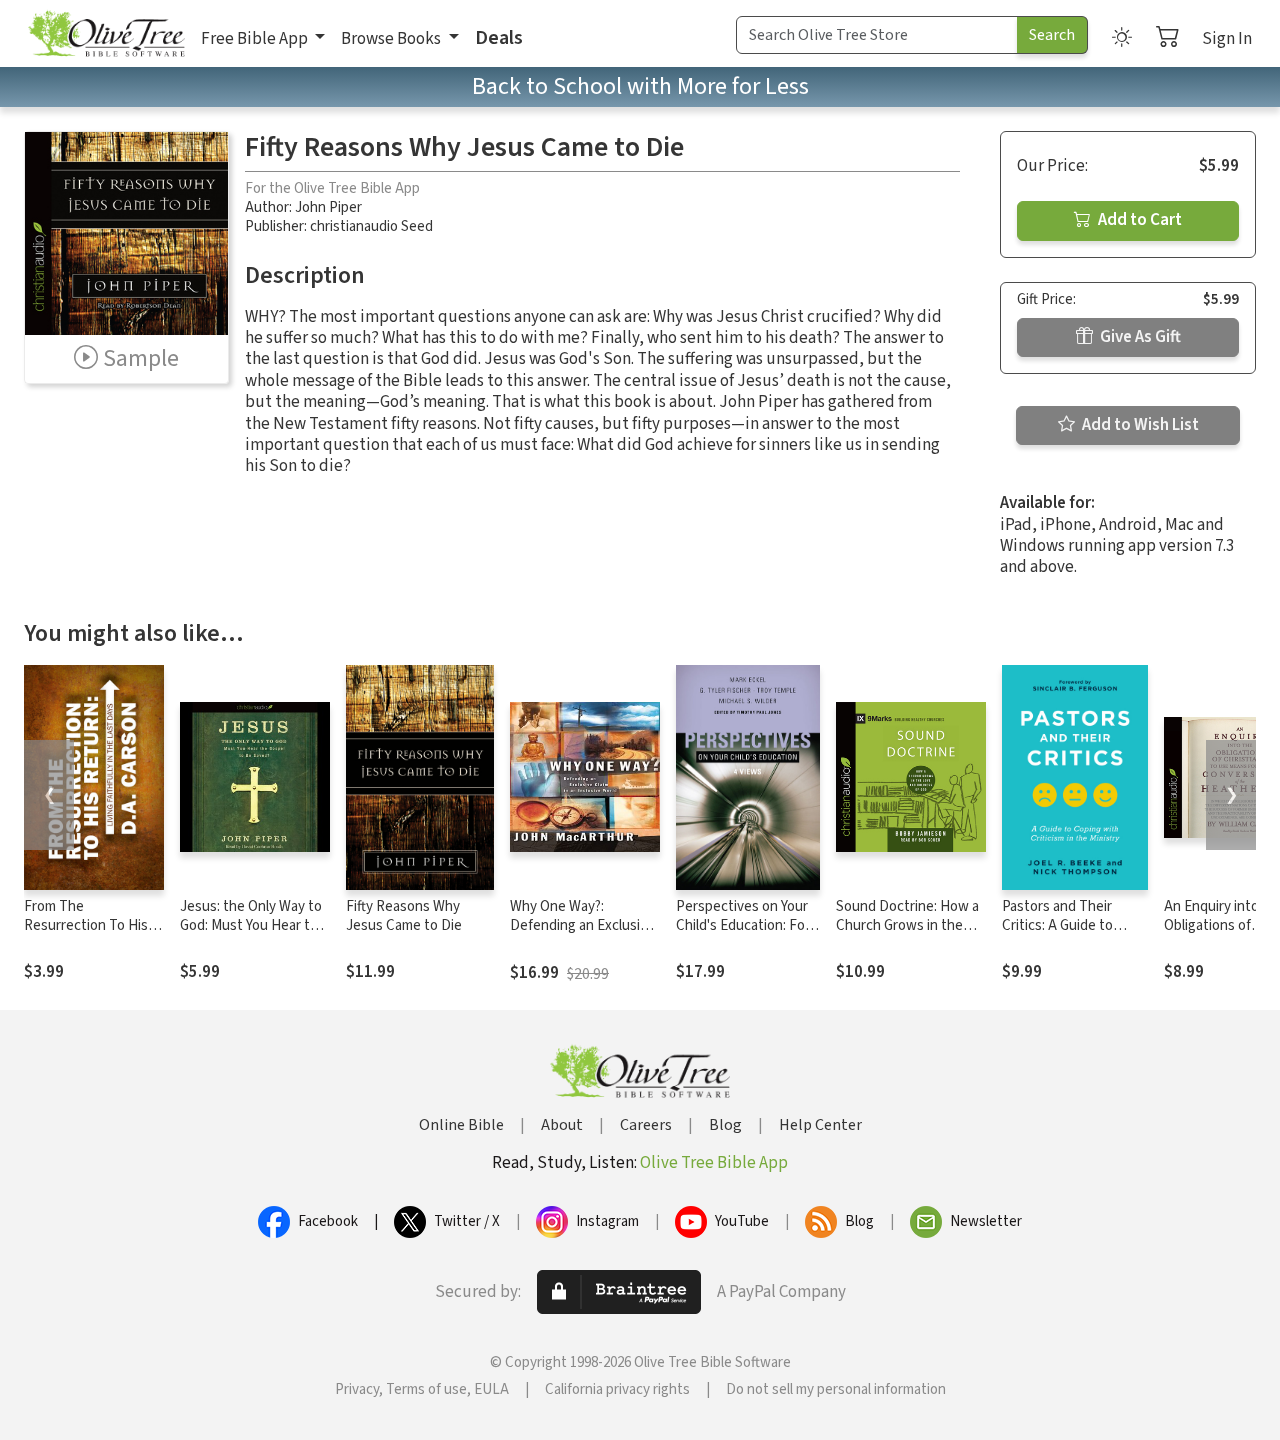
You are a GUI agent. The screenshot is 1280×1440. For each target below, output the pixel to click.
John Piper (328, 207)
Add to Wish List (1139, 425)
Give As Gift (1139, 337)
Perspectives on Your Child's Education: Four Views (747, 925)
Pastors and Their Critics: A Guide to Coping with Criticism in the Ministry (1068, 935)
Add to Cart (1138, 220)
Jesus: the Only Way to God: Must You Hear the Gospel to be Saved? (253, 925)
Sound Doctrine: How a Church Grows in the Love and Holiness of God (907, 935)
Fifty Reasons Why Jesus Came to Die (404, 916)
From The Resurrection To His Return (86, 925)
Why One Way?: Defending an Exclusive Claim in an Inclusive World (582, 935)
